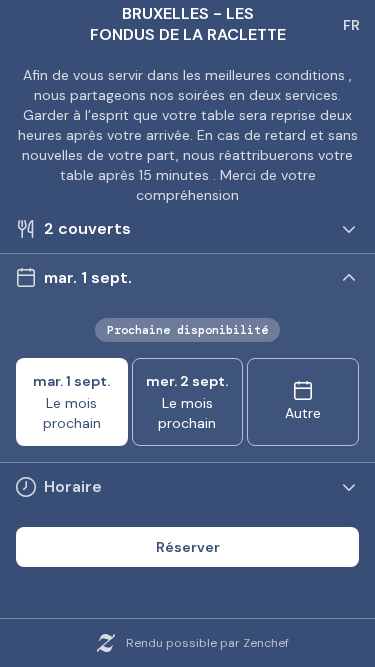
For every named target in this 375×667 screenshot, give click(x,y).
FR (351, 25)
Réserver (188, 547)
